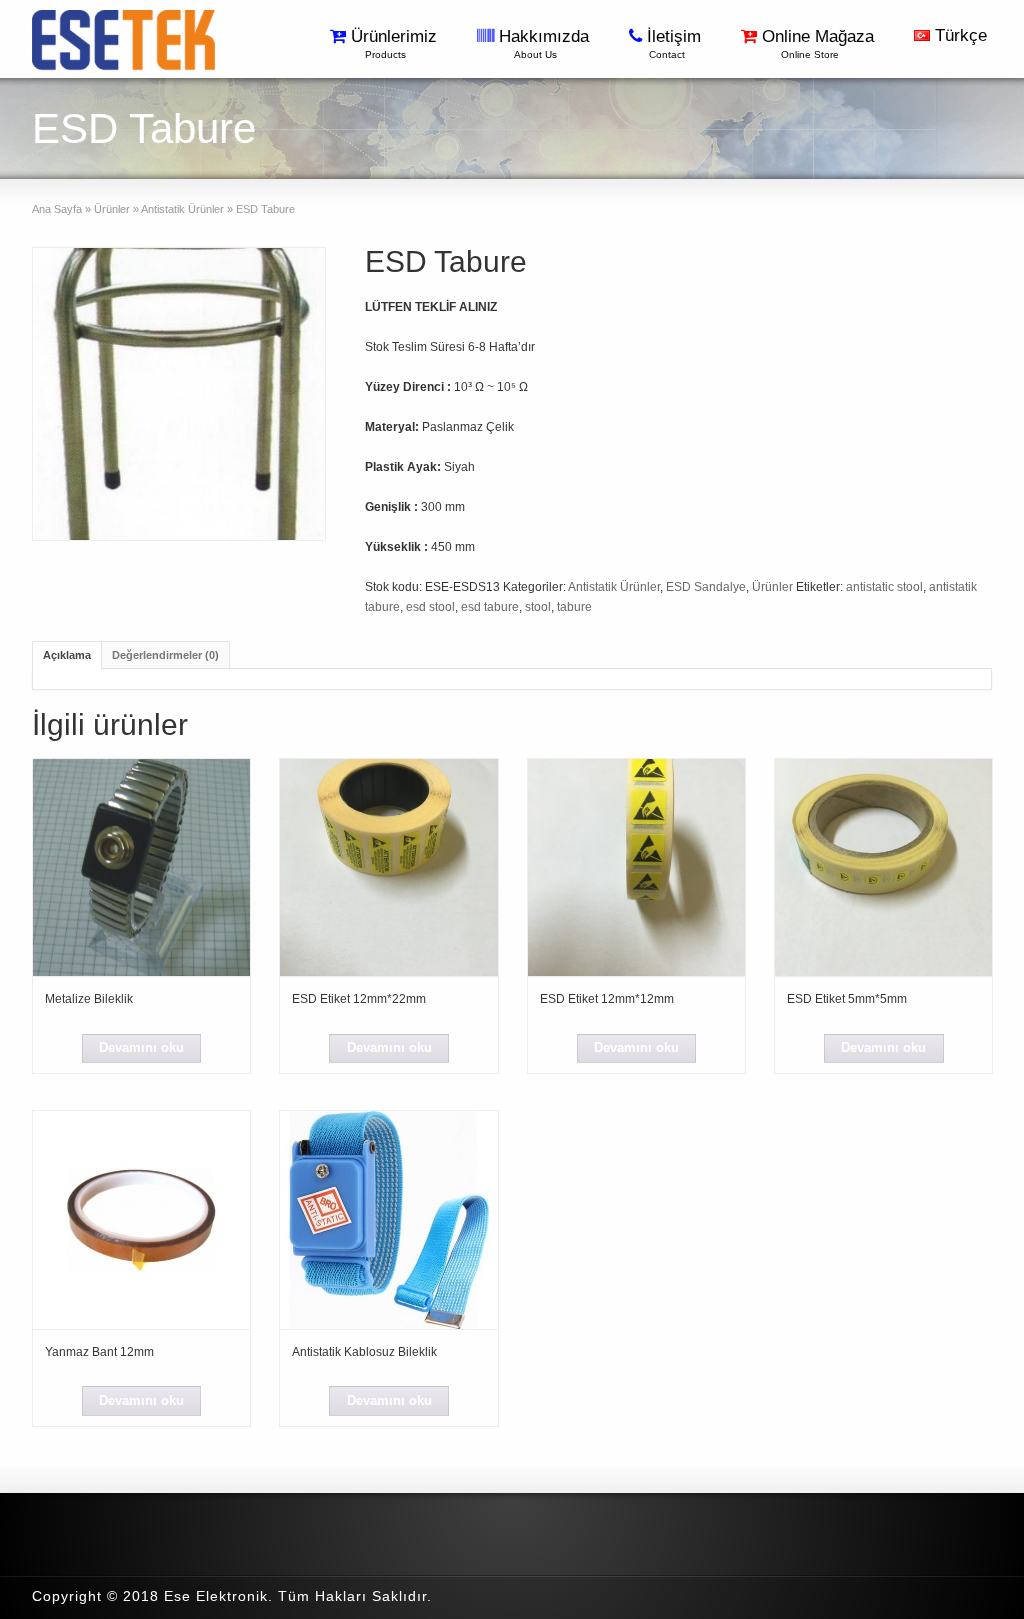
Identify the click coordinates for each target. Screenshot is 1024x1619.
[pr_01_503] (179, 394)
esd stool (430, 607)
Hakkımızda (546, 43)
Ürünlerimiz (396, 43)
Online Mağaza (820, 43)
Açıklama (67, 655)
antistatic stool (884, 587)
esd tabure (490, 607)
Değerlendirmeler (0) (165, 655)
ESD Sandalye (706, 587)
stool (538, 607)
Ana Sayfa (57, 209)
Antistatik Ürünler (182, 209)
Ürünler (112, 209)
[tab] (67, 654)
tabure (574, 607)
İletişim (676, 43)
